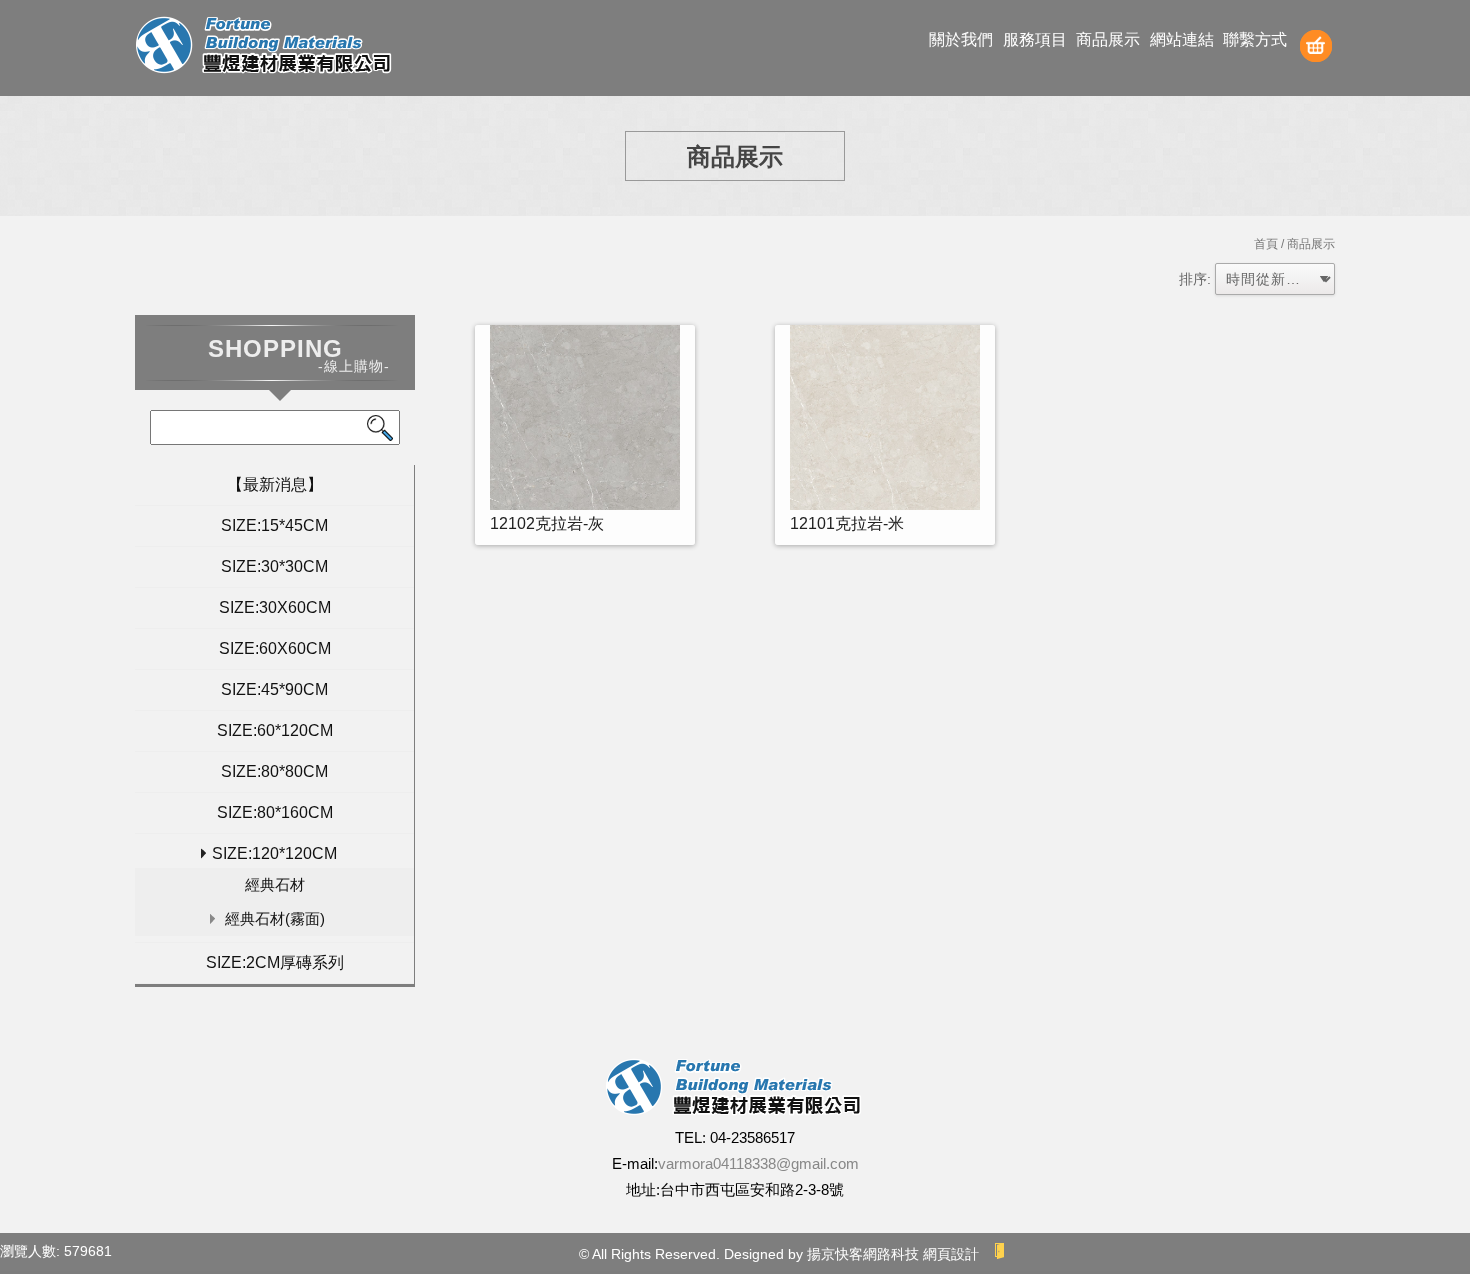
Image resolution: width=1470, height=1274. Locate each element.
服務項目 (1035, 39)
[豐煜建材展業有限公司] (265, 47)
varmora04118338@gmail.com (758, 1163)
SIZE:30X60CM (275, 607)
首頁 (1266, 244)
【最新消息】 (275, 484)
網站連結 (1182, 39)
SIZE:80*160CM (275, 812)
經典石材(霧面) (275, 918)
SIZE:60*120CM (275, 730)
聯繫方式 (1255, 39)
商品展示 (1108, 39)
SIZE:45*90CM (274, 689)
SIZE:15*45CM (274, 525)
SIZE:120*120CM (274, 853)
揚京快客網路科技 (863, 1254)
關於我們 (961, 39)
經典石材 (275, 884)
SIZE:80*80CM (274, 771)
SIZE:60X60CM (275, 648)
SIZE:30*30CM (274, 566)
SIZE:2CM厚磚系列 (275, 962)
